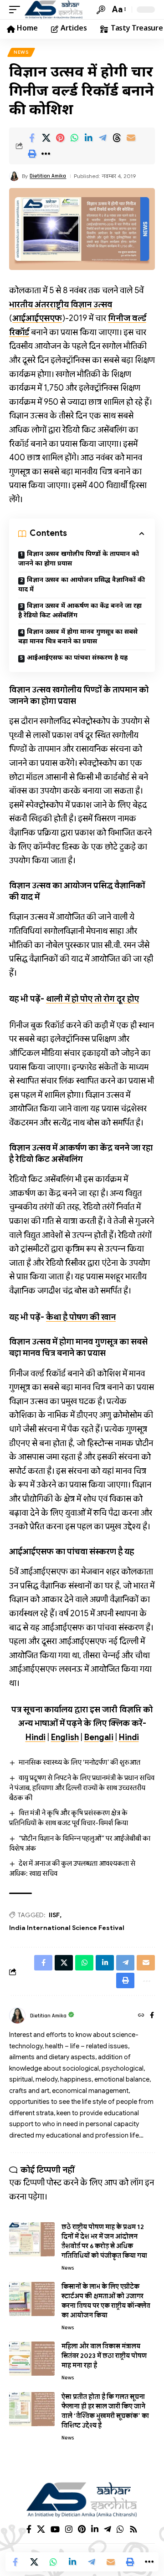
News (21, 52)
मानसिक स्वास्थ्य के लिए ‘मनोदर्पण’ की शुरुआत (79, 1762)
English (65, 1737)
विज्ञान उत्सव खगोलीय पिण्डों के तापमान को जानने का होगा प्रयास (79, 559)
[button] (17, 10)
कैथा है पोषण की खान (81, 1317)
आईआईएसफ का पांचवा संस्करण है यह (77, 658)
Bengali (99, 1737)
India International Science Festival (67, 1928)
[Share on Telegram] (102, 138)
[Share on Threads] (117, 138)
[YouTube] (55, 2529)
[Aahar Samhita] (54, 10)
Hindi (36, 1737)
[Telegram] (108, 2529)
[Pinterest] (82, 2529)
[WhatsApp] (120, 2529)
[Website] (141, 2016)
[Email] (131, 138)
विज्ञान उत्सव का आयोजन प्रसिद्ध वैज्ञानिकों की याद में (82, 585)
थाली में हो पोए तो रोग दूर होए (92, 999)
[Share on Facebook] (32, 138)
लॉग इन (142, 2183)
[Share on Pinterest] (60, 138)
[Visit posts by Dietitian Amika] (17, 2016)
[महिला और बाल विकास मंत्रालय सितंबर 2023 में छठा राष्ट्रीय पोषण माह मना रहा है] (32, 2359)
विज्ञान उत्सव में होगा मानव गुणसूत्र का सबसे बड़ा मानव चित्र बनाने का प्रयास (78, 637)
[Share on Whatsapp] (74, 138)
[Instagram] (69, 2529)
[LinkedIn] (95, 2529)
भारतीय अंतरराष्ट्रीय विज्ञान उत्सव (61, 305)
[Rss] (133, 2529)
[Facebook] (152, 2016)
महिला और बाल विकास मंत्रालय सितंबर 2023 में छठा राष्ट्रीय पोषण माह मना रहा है (104, 2356)
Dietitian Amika (48, 176)
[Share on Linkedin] (88, 138)
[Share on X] (46, 138)
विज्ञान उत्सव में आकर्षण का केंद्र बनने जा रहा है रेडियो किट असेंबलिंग (80, 611)
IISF (54, 1915)
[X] (41, 2529)
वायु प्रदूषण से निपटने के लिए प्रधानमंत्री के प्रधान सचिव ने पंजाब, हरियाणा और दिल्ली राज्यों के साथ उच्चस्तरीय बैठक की (82, 1788)
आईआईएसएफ (37, 318)
